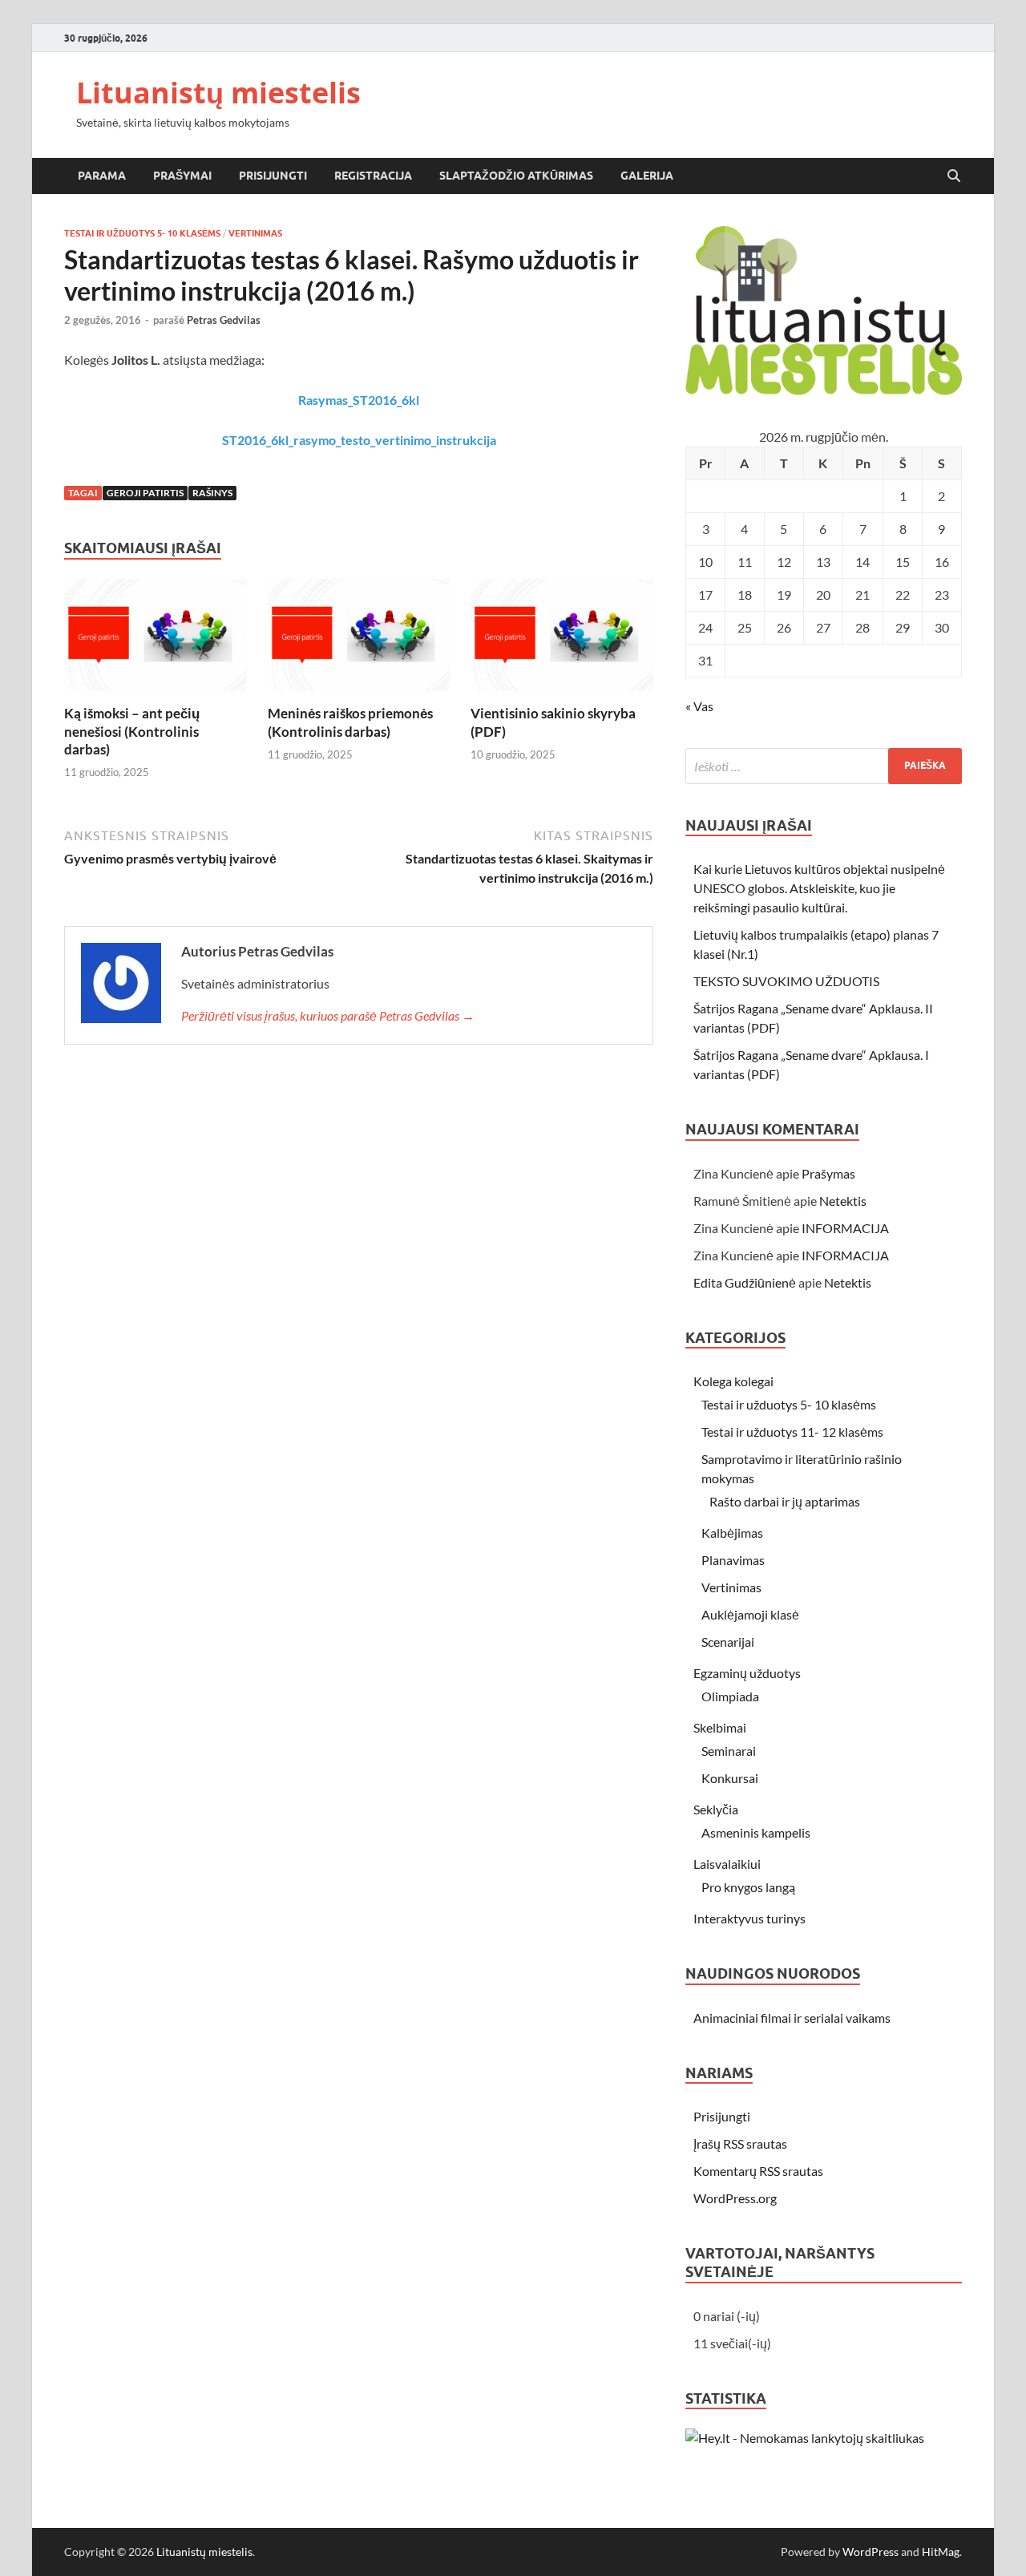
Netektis (843, 1201)
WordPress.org (735, 2198)
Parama (102, 176)
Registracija (373, 176)
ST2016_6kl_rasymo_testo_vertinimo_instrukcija (359, 440)
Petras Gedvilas (224, 320)
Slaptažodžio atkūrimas (516, 176)
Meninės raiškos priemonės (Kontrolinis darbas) (350, 722)
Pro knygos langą (748, 1887)
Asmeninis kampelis (756, 1832)
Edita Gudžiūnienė (745, 1282)
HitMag (941, 2552)
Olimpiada (730, 1696)
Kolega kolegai (733, 1381)
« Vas (699, 706)
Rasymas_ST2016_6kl (359, 400)
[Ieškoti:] (824, 766)
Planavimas (733, 1560)
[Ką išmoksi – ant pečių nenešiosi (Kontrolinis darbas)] (156, 640)
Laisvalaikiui (727, 1864)
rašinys (212, 493)
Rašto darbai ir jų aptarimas (785, 1501)
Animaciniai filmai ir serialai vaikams (792, 2018)
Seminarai (729, 1751)
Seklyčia (716, 1809)
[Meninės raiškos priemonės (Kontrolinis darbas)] (359, 640)
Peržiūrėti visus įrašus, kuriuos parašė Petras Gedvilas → (328, 1015)
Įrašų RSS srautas (740, 2143)
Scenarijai (728, 1642)
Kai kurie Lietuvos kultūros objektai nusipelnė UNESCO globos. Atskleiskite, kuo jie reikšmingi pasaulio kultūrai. (819, 888)
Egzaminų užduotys (747, 1673)
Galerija (647, 176)
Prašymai (182, 176)
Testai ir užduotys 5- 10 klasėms (142, 233)
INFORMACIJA (845, 1228)
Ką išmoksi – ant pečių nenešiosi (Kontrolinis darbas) (132, 731)
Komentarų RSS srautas (758, 2171)
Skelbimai (720, 1727)
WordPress (870, 2552)
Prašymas (828, 1173)
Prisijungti (273, 176)
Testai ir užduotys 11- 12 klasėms (792, 1432)
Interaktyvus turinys (749, 1918)
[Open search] (954, 176)
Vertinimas (255, 233)
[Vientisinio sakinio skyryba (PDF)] (562, 640)
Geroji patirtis (145, 493)
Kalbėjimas (732, 1533)
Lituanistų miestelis (218, 93)
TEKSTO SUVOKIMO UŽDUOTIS (786, 981)
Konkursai (730, 1778)
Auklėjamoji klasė (750, 1614)
